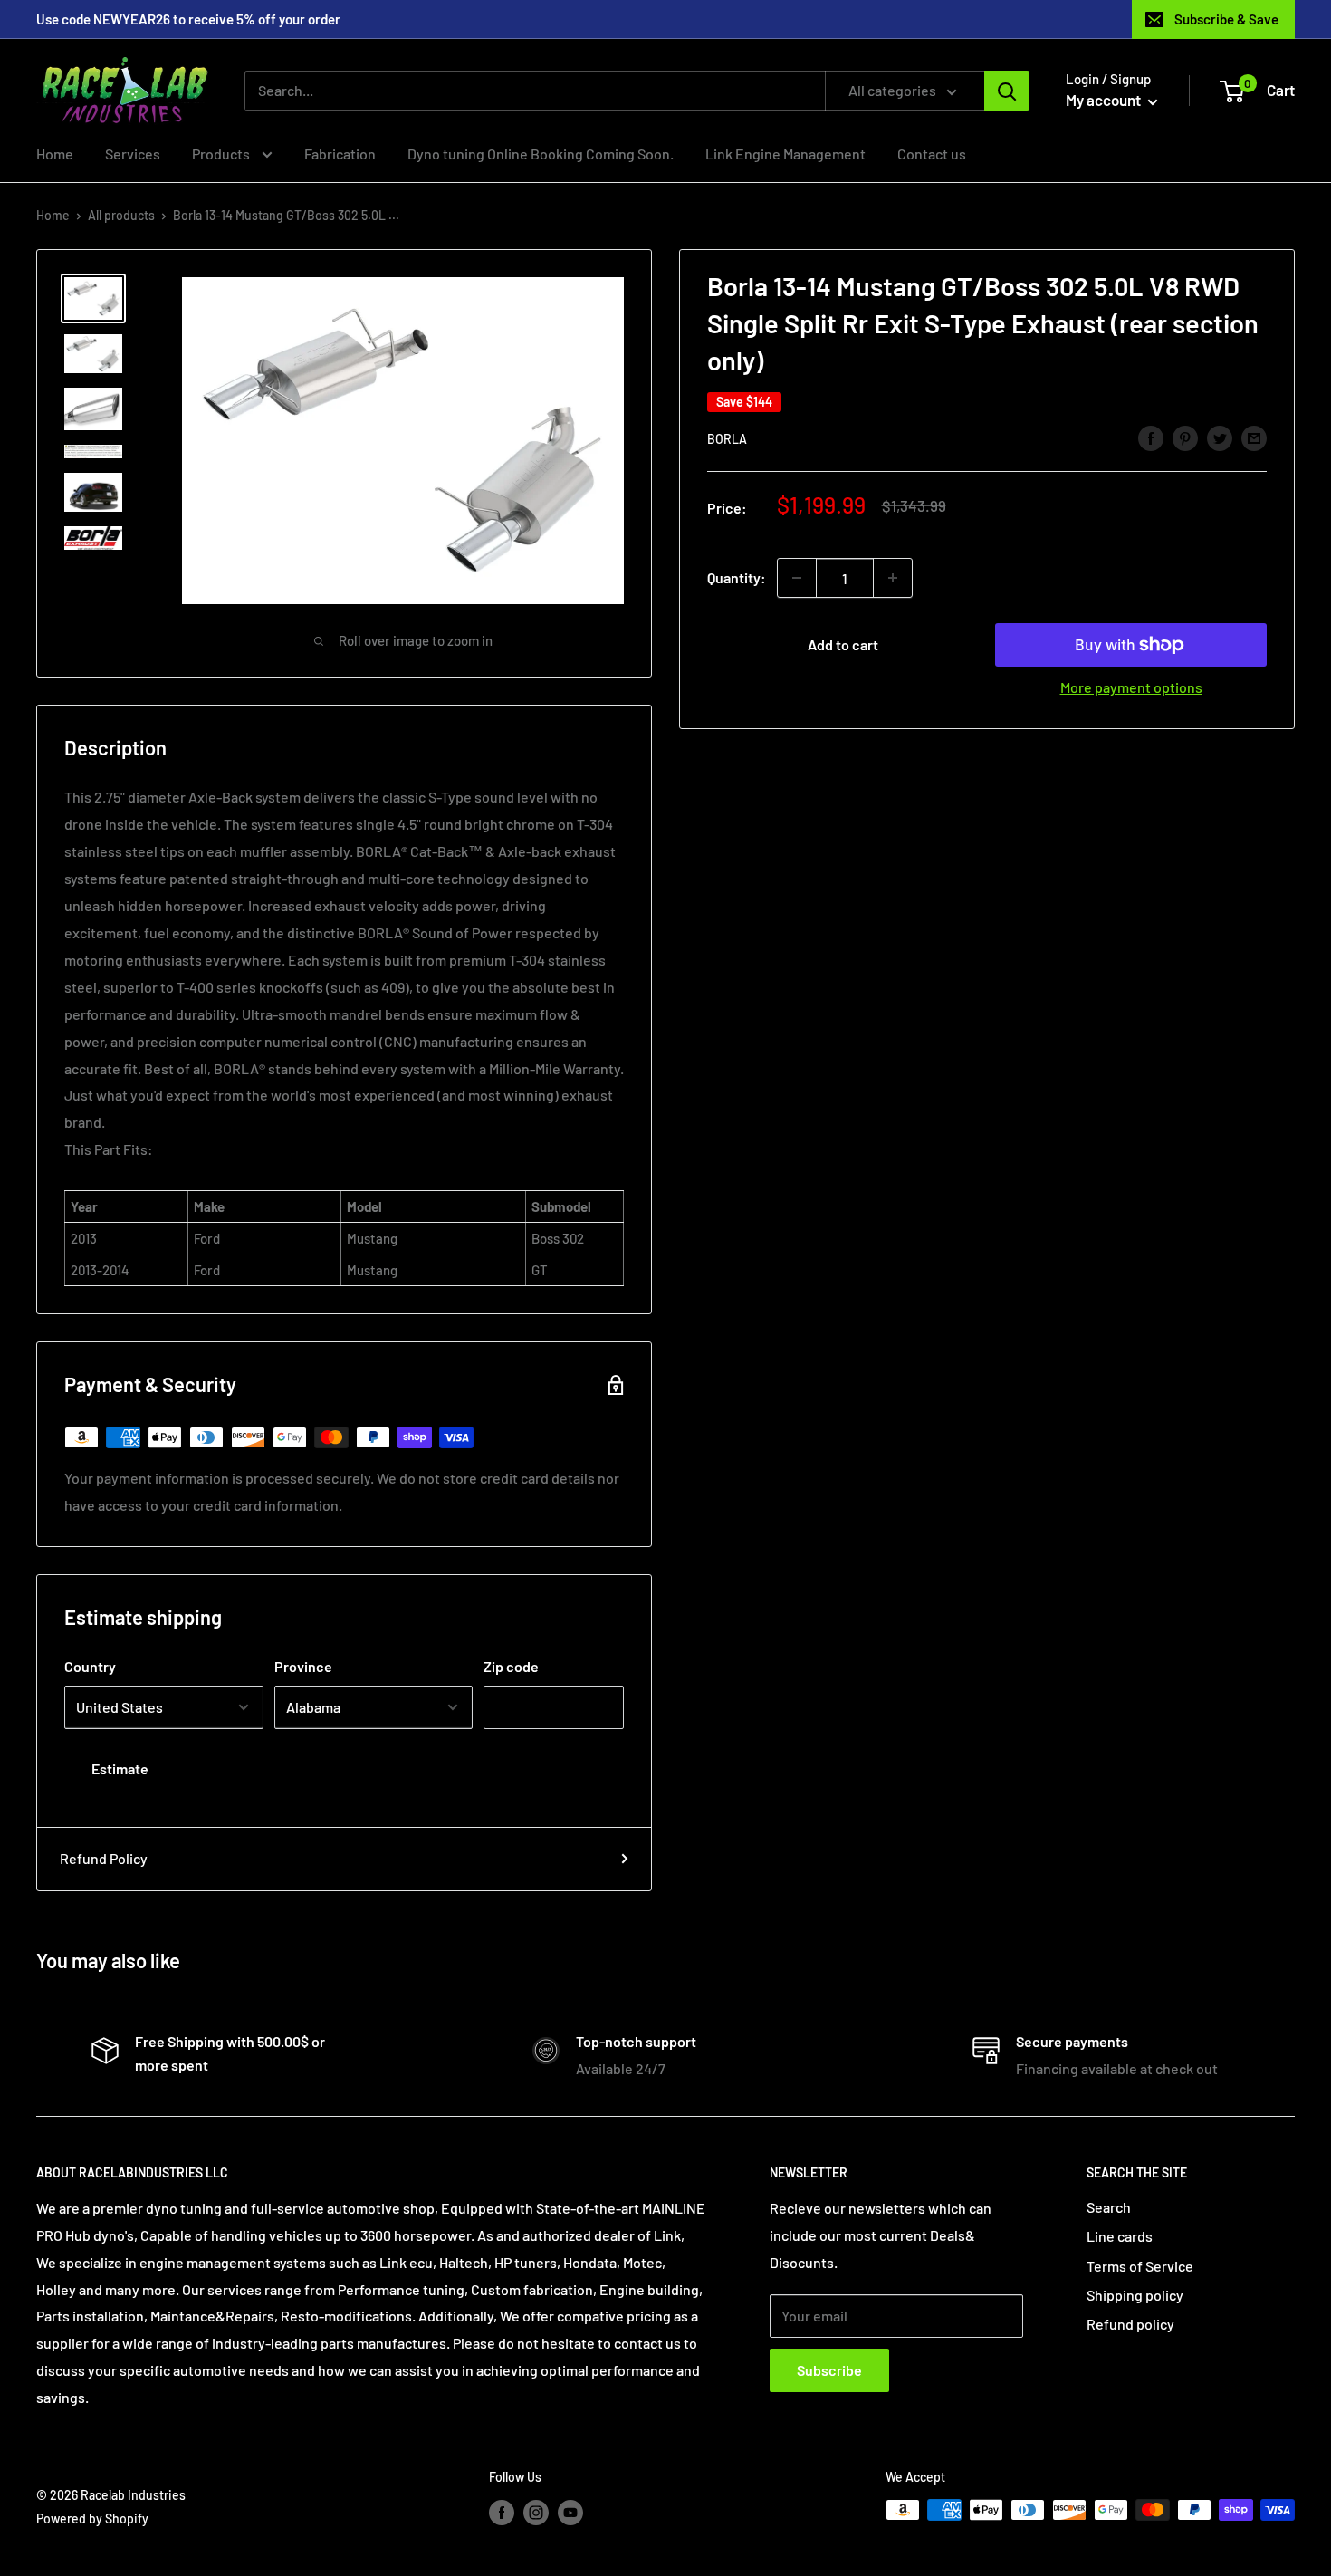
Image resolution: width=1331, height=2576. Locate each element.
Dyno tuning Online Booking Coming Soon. (541, 154)
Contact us (932, 154)
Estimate (120, 1769)
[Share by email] (1254, 437)
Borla (727, 439)
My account (1105, 100)
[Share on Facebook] (1151, 437)
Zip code (511, 1666)
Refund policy (1130, 2324)
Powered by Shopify (92, 2518)
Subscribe (829, 2370)
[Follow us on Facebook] (502, 2512)
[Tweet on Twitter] (1220, 437)
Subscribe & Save (1226, 19)
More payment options (1131, 687)
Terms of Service (1140, 2266)
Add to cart (843, 644)
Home (55, 154)
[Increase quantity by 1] (893, 578)
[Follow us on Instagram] (536, 2512)
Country (90, 1666)
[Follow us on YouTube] (570, 2512)
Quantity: (737, 577)
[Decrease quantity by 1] (797, 578)
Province (303, 1666)
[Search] (1007, 91)
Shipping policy (1135, 2295)
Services (133, 154)
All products (121, 215)
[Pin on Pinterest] (1185, 437)
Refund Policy (104, 1858)
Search (1109, 2207)
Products (222, 154)
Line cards (1120, 2236)
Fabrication (340, 154)
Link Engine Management (785, 154)
